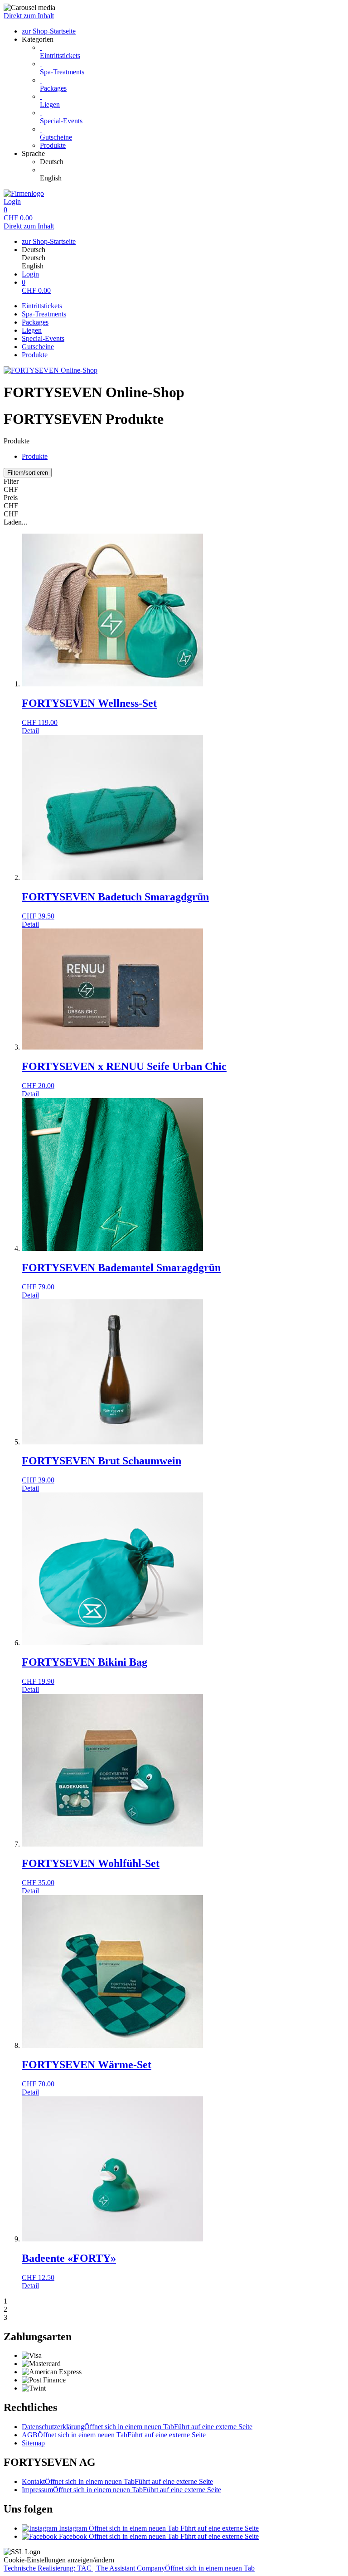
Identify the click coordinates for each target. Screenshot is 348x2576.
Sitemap (33, 2443)
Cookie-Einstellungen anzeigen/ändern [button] (59, 2560)
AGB (114, 2435)
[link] (192, 162)
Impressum (121, 2490)
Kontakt (117, 2481)
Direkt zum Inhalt (29, 16)
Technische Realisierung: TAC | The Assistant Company (129, 2568)
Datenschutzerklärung (137, 2427)
